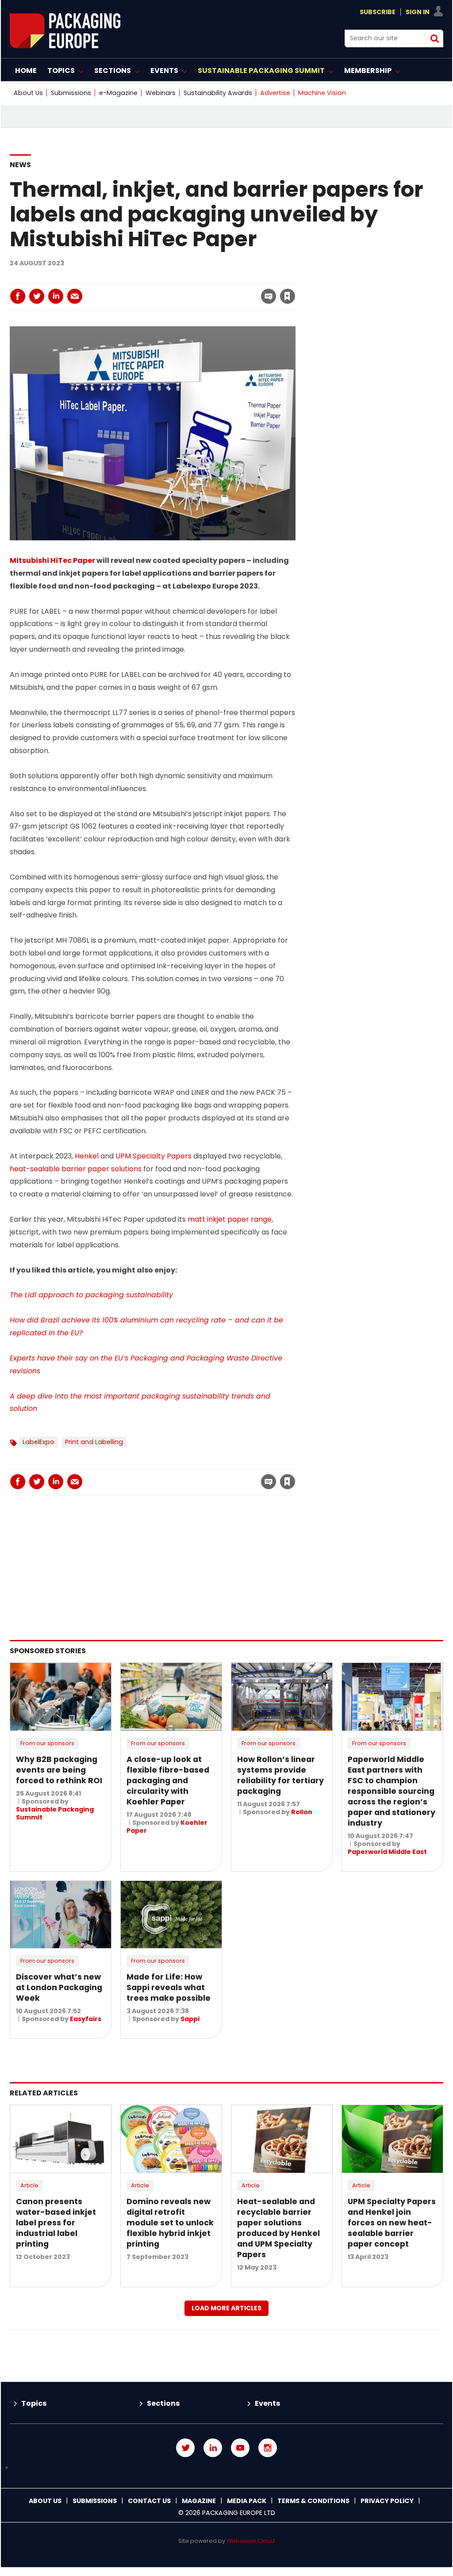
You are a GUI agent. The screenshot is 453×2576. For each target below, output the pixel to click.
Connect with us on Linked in (213, 2448)
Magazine (199, 2501)
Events (267, 2403)
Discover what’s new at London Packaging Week (59, 1987)
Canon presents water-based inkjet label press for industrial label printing (56, 2223)
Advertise (275, 93)
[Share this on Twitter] (37, 296)
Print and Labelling (94, 1442)
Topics (34, 2403)
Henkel (87, 1156)
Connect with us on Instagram (268, 2448)
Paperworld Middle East (387, 1852)
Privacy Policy (387, 2501)
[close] (216, 291)
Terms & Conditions (313, 2501)
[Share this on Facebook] (18, 296)
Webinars (161, 93)
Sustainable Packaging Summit (55, 1813)
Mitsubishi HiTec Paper (52, 560)
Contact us (149, 2501)
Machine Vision (322, 93)
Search (434, 38)
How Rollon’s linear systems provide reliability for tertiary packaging (280, 1775)
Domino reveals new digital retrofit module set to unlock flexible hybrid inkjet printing (170, 2223)
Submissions (71, 93)
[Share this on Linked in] (56, 296)
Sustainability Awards (218, 93)
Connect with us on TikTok (226, 2468)
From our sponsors (47, 1743)
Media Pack (247, 2501)
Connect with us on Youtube (240, 2448)
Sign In (418, 12)
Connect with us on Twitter (185, 2448)
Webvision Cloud (251, 2541)
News (20, 165)
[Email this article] (75, 296)
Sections (163, 2403)
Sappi (190, 2019)
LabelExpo (38, 1442)
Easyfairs (86, 2019)
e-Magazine (118, 93)
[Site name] (65, 46)
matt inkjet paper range (230, 1219)
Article (29, 2185)
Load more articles (226, 2308)
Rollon (302, 1812)
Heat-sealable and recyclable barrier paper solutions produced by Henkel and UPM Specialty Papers (278, 2228)
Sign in (167, 278)
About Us (28, 93)
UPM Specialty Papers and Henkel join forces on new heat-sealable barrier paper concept (392, 2223)
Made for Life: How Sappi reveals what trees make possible (169, 1987)
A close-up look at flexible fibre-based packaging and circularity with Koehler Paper (168, 1781)
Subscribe (378, 12)
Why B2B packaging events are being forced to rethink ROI (59, 1770)
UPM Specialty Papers (154, 1156)
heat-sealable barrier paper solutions (76, 1169)
